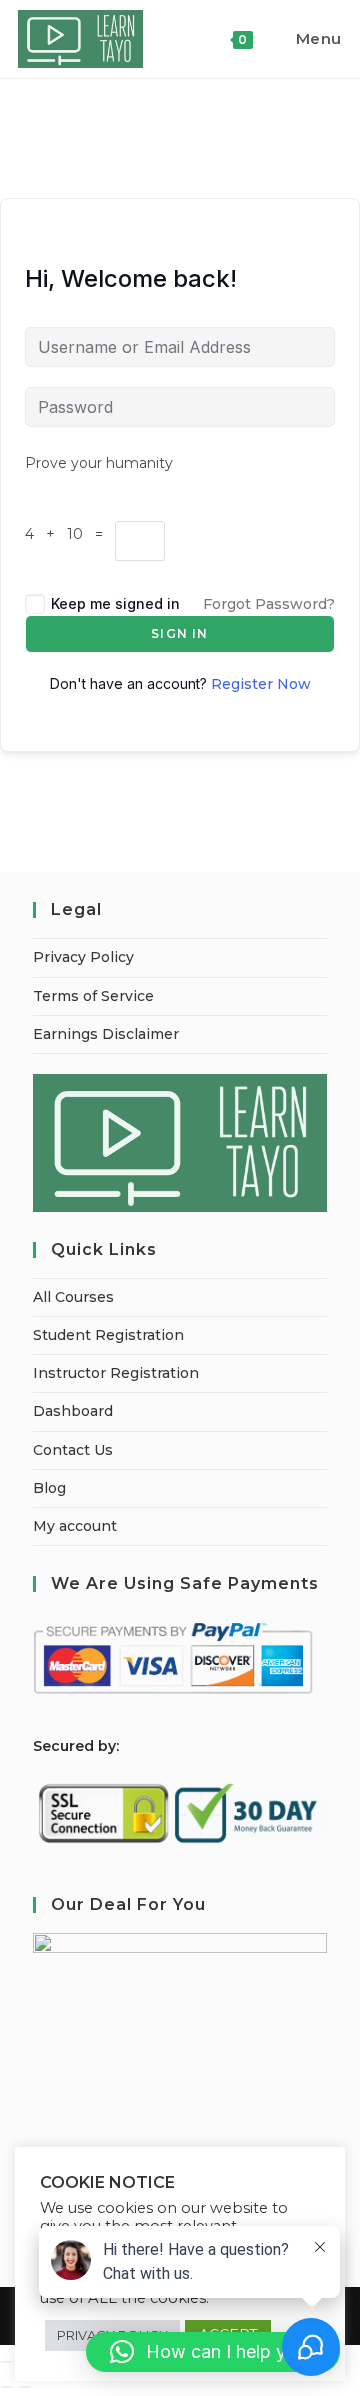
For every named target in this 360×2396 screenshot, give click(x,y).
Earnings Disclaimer (106, 1034)
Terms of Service (93, 996)
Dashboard (73, 1411)
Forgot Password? (269, 604)
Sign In (179, 633)
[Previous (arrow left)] (7, 2387)
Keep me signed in (115, 603)
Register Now (261, 684)
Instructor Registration (116, 1373)
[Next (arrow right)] (25, 2387)
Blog (49, 1488)
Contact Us (73, 1450)
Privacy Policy (83, 957)
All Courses (73, 1297)
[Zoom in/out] (7, 2362)
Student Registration (108, 1335)
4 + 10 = (70, 534)
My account (75, 1526)
